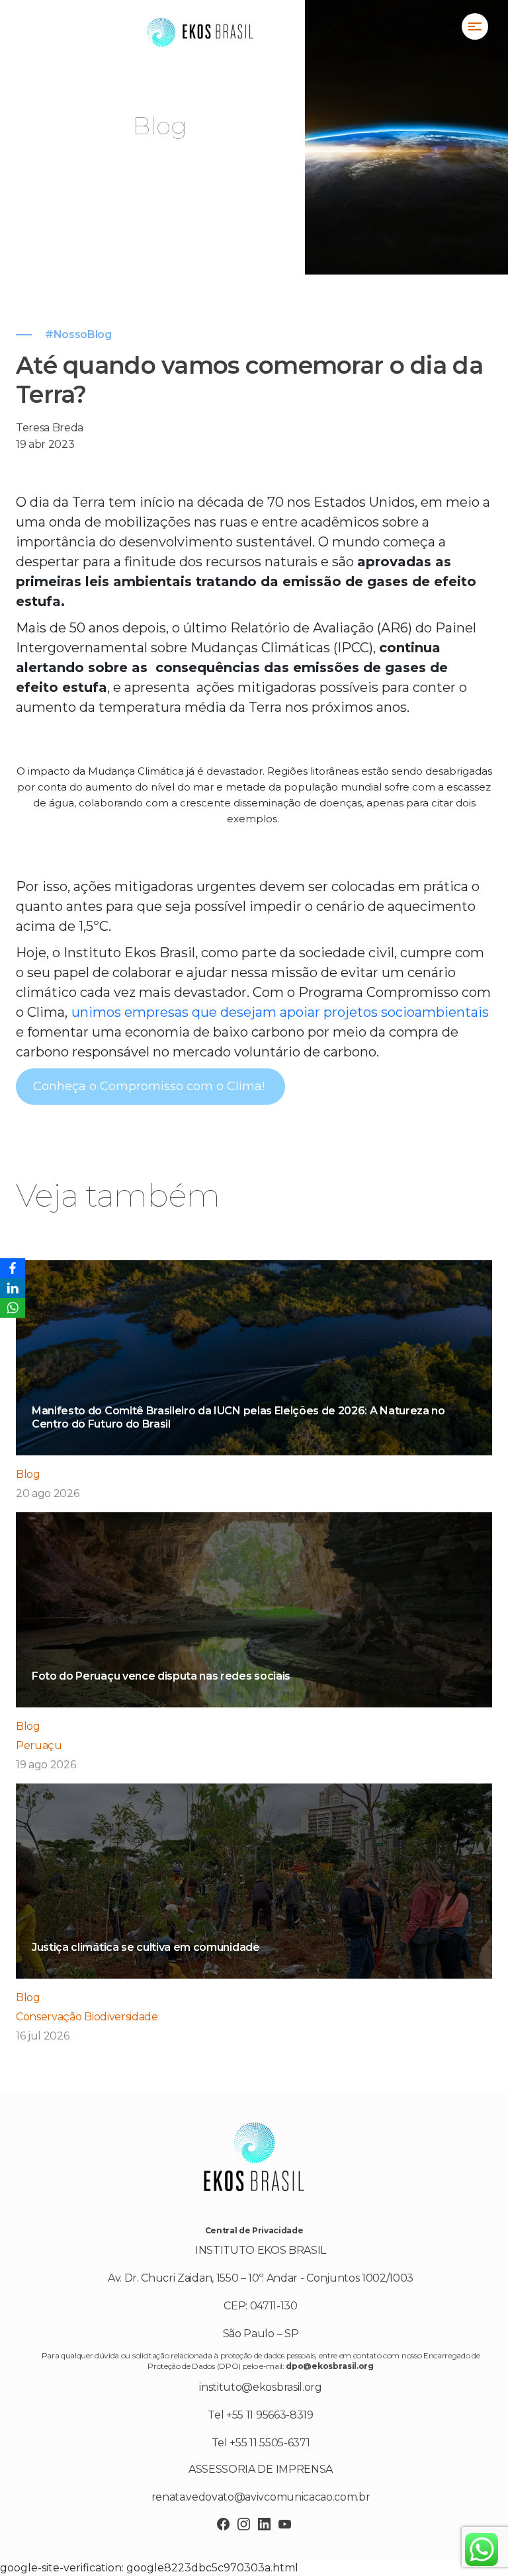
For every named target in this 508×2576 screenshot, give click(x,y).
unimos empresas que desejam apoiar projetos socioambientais (280, 1012)
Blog (28, 1474)
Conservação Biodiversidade (87, 2017)
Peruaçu (39, 1745)
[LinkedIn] (13, 1288)
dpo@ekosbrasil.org (329, 2366)
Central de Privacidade (254, 2230)
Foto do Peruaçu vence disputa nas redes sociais (161, 1676)
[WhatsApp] (13, 1308)
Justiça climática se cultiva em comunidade (146, 1947)
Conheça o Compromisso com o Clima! (150, 1086)
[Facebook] (13, 1268)
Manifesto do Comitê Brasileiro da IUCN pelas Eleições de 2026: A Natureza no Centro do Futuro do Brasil (238, 1417)
